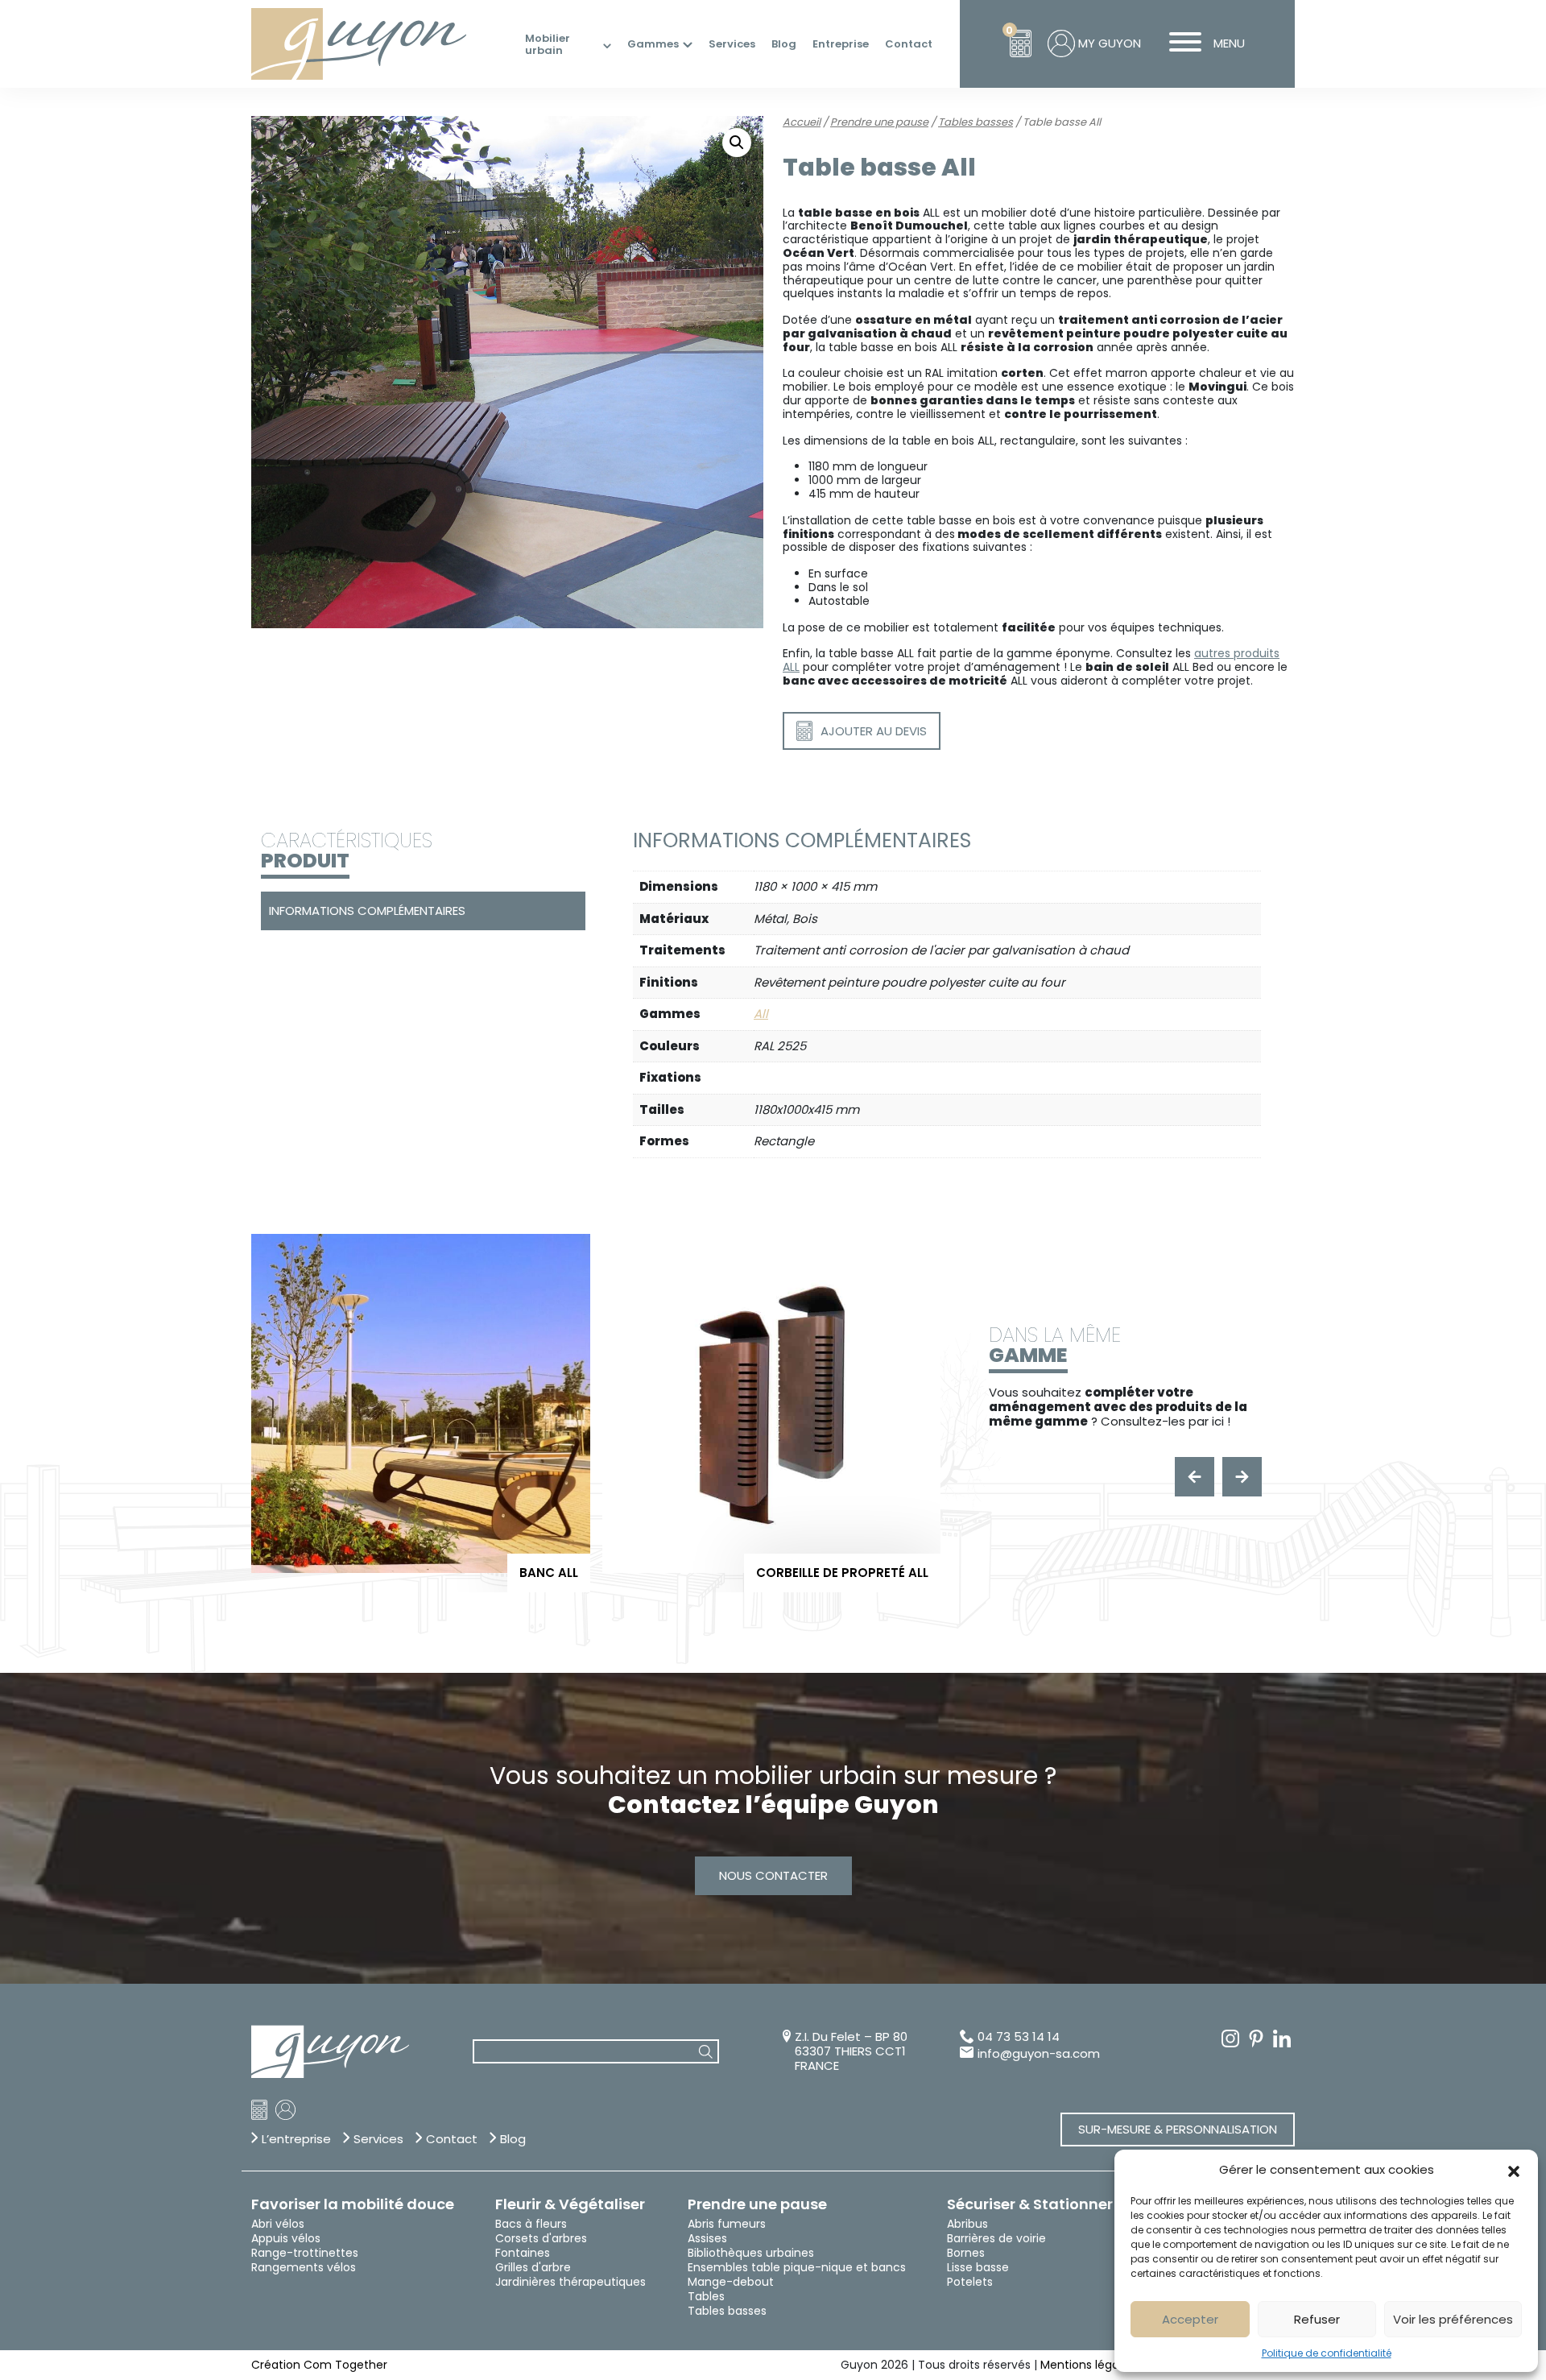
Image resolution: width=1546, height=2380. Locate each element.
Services (732, 44)
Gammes (653, 44)
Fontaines (523, 2253)
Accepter (1190, 2319)
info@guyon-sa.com (1039, 2054)
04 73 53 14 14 (1019, 2037)
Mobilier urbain (548, 45)
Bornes (966, 2253)
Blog (784, 44)
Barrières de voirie (996, 2238)
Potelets (970, 2282)
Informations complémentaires (367, 911)
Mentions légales (1087, 2365)
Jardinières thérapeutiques (570, 2282)
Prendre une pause (879, 122)
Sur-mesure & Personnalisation (1178, 2129)
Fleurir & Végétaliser (570, 2204)
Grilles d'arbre (533, 2267)
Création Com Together (319, 2365)
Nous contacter (773, 1875)
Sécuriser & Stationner (1030, 2204)
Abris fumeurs (727, 2224)
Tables (706, 2296)
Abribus (967, 2224)
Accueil (802, 122)
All (761, 1014)
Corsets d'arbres (541, 2238)
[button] (1514, 2170)
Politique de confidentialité (1327, 2353)
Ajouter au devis (874, 731)
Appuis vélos (286, 2238)
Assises (707, 2238)
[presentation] (1195, 1477)
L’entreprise (296, 2139)
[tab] (421, 911)
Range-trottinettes (305, 2253)
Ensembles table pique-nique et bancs (797, 2267)
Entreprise (841, 44)
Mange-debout (731, 2282)
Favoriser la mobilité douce (353, 2204)
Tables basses (976, 122)
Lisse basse (978, 2267)
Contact (909, 44)
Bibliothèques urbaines (751, 2253)
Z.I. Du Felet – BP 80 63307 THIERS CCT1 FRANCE (851, 2051)
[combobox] (596, 2052)
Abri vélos (278, 2224)
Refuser (1317, 2319)
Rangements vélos (304, 2267)
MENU (1229, 43)
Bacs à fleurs (531, 2224)
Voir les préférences (1453, 2319)
